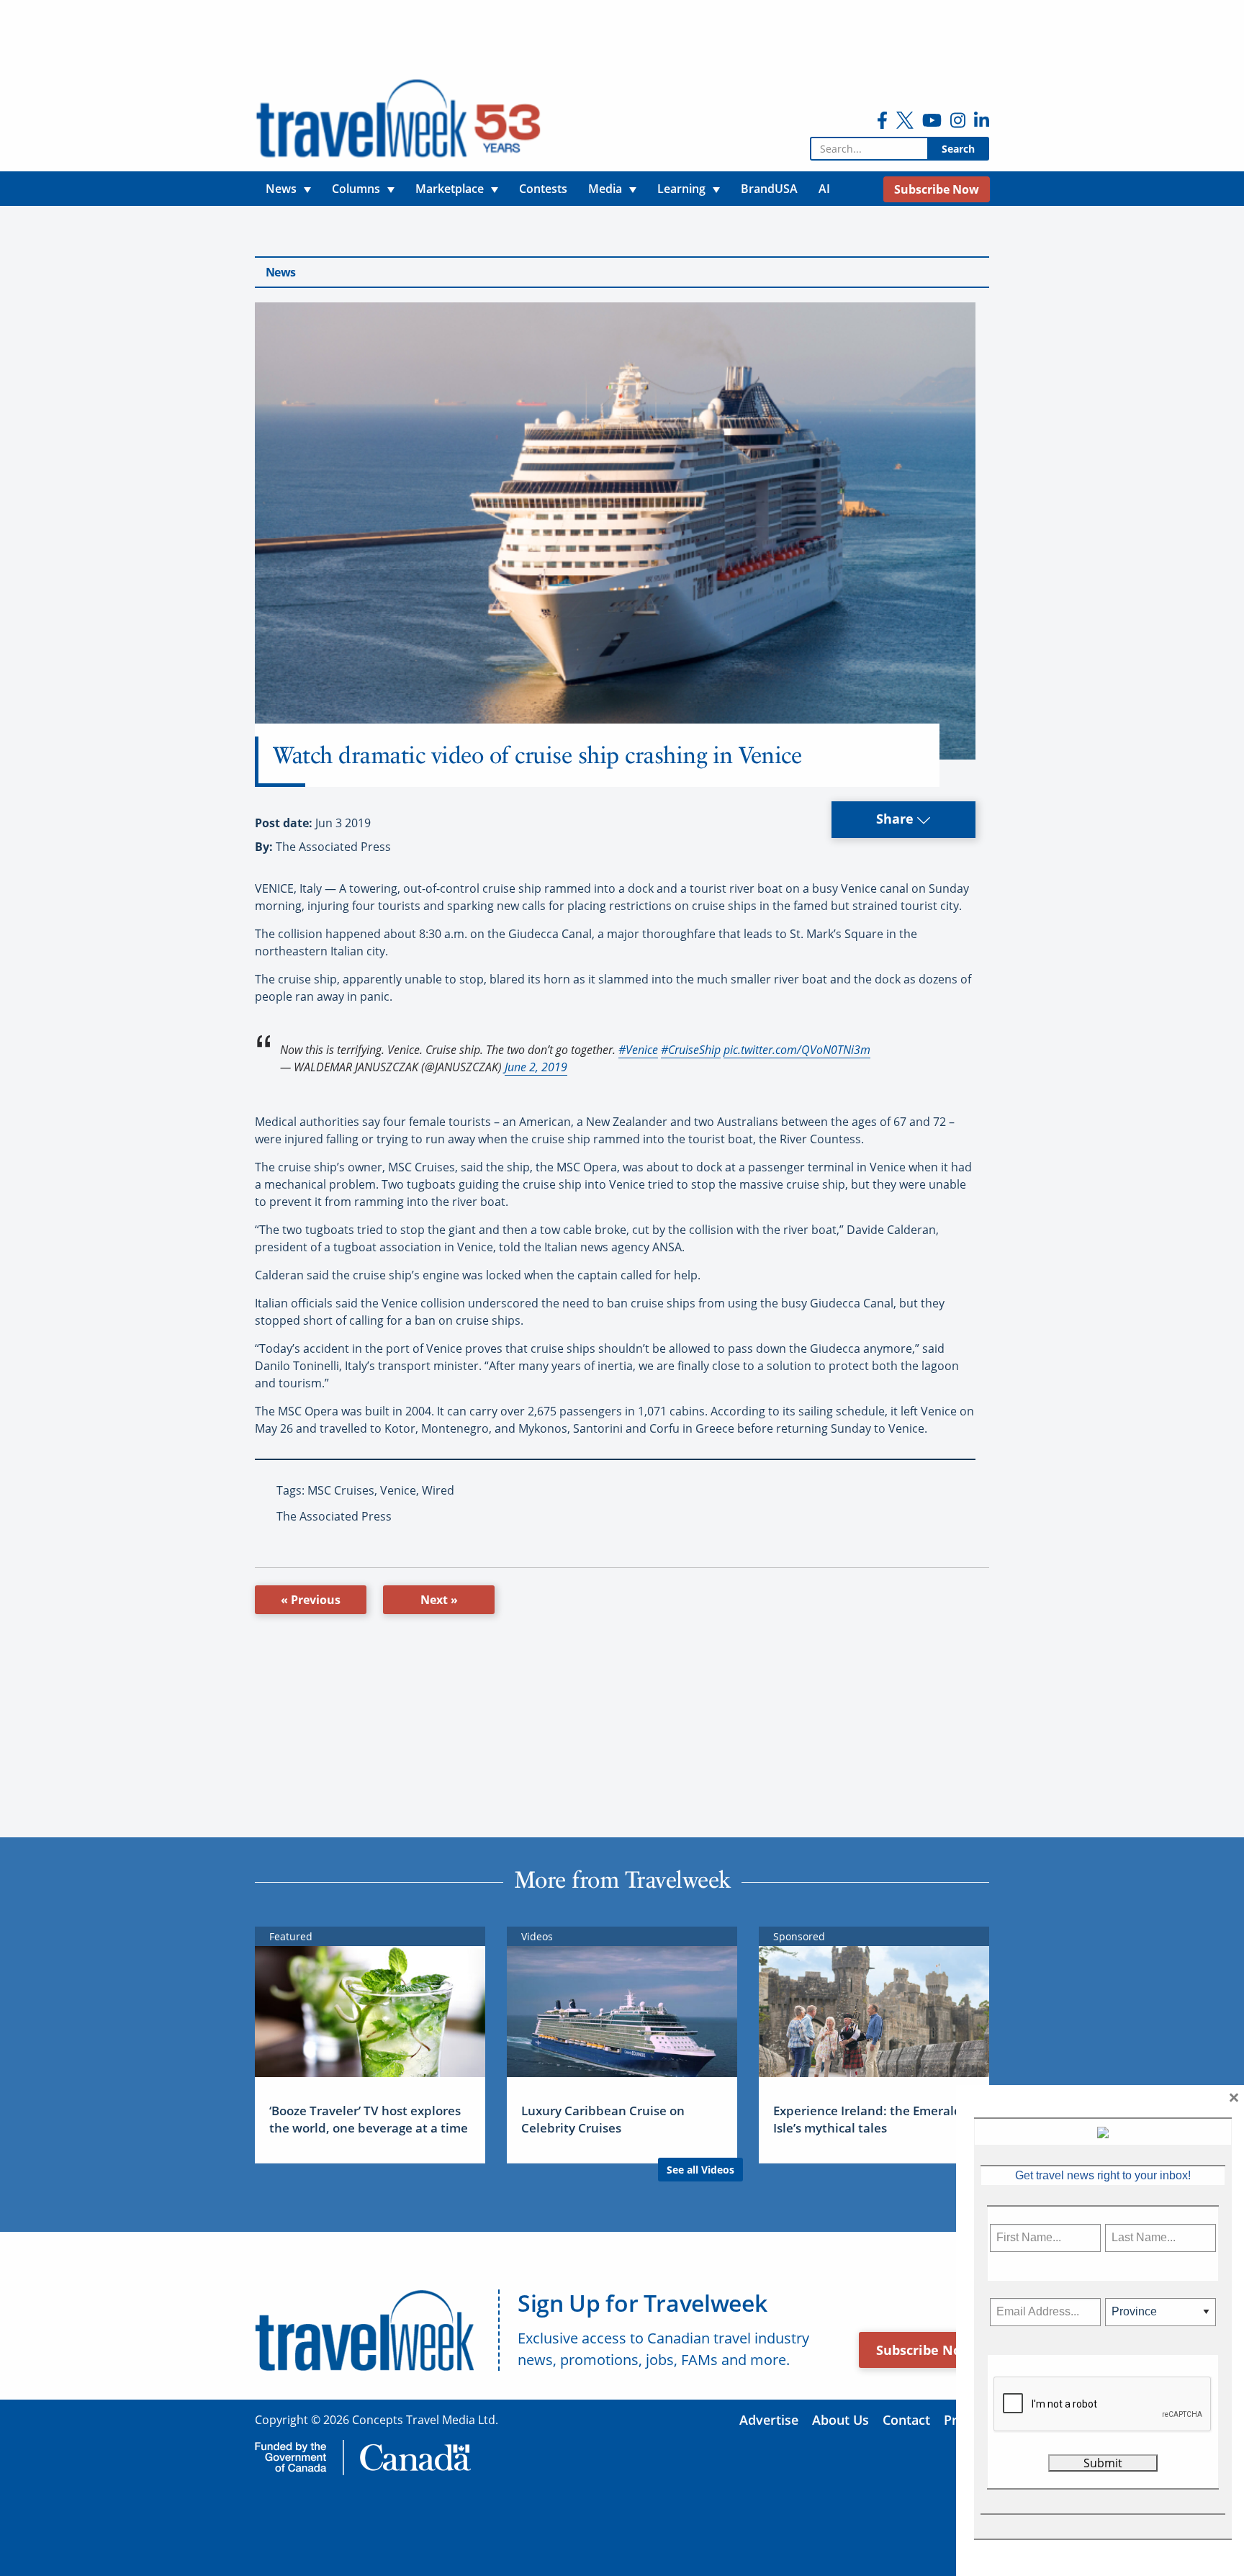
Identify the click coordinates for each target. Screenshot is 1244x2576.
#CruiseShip (691, 1050)
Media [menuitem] (605, 189)
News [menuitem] (281, 189)
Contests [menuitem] (543, 189)
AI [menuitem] (824, 189)
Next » (439, 1600)
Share (897, 819)
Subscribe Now (924, 2350)
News (280, 272)
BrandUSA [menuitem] (769, 189)
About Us (840, 2420)
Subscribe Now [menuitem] (937, 189)
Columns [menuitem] (356, 189)
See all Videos (700, 2170)
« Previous (311, 1600)
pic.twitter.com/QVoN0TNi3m (797, 1050)
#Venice (638, 1050)
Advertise (769, 2420)
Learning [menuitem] (681, 189)
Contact (906, 2420)
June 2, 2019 (536, 1067)
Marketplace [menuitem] (450, 189)
